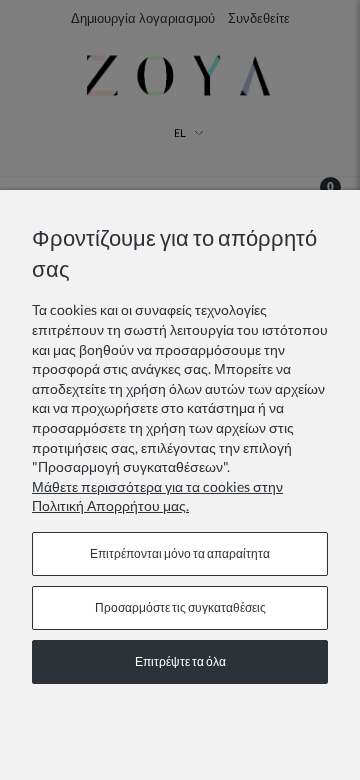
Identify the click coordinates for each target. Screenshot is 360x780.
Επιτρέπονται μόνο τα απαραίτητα (180, 553)
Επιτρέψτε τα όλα (180, 661)
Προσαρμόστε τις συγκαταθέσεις (180, 607)
